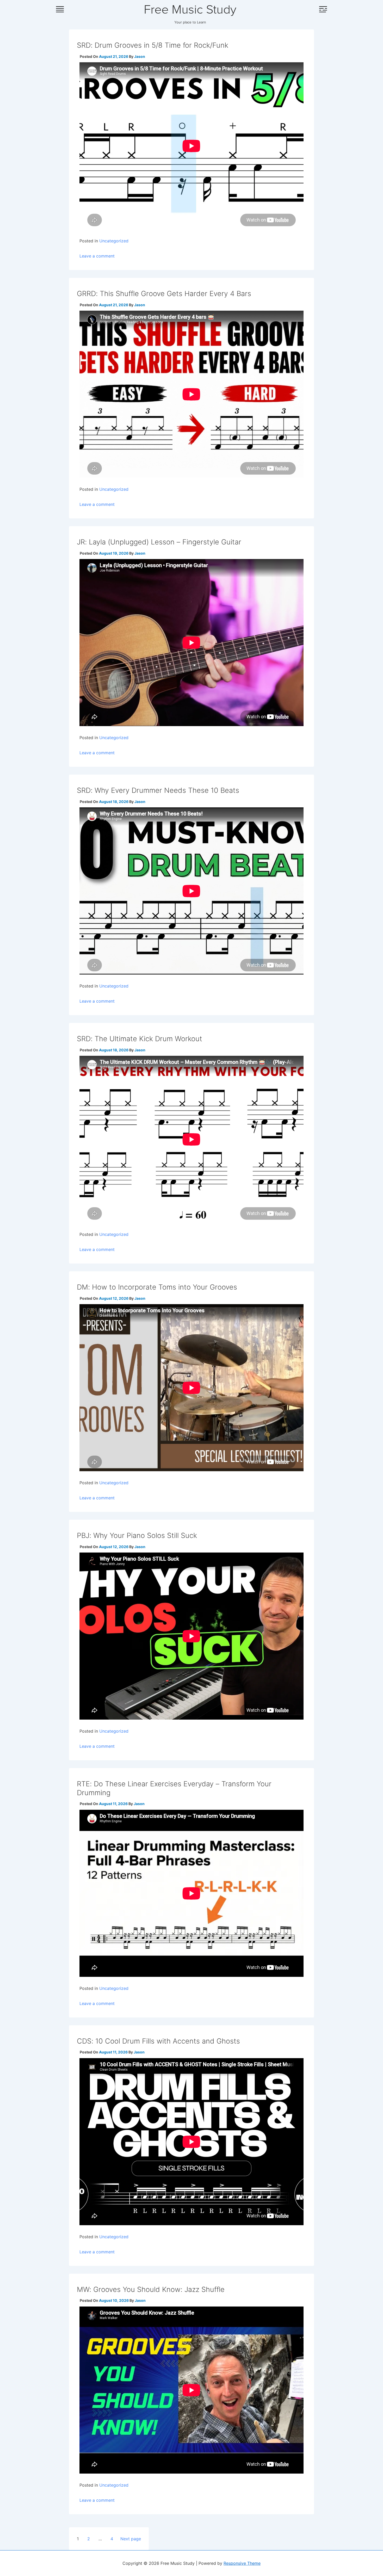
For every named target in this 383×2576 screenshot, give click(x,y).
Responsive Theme (242, 2563)
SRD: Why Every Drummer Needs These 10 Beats (158, 790)
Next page (131, 2539)
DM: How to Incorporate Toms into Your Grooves (157, 1287)
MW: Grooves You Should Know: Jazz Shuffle (151, 2289)
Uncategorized (114, 241)
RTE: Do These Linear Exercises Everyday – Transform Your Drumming (174, 1788)
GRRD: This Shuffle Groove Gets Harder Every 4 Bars (164, 294)
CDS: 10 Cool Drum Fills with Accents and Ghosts (158, 2041)
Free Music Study (190, 10)
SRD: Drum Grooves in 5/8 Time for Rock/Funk (153, 45)
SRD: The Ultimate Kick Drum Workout (140, 1039)
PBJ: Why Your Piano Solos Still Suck (137, 1535)
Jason (140, 56)
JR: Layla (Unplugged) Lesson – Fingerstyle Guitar (159, 542)
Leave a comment (97, 256)
